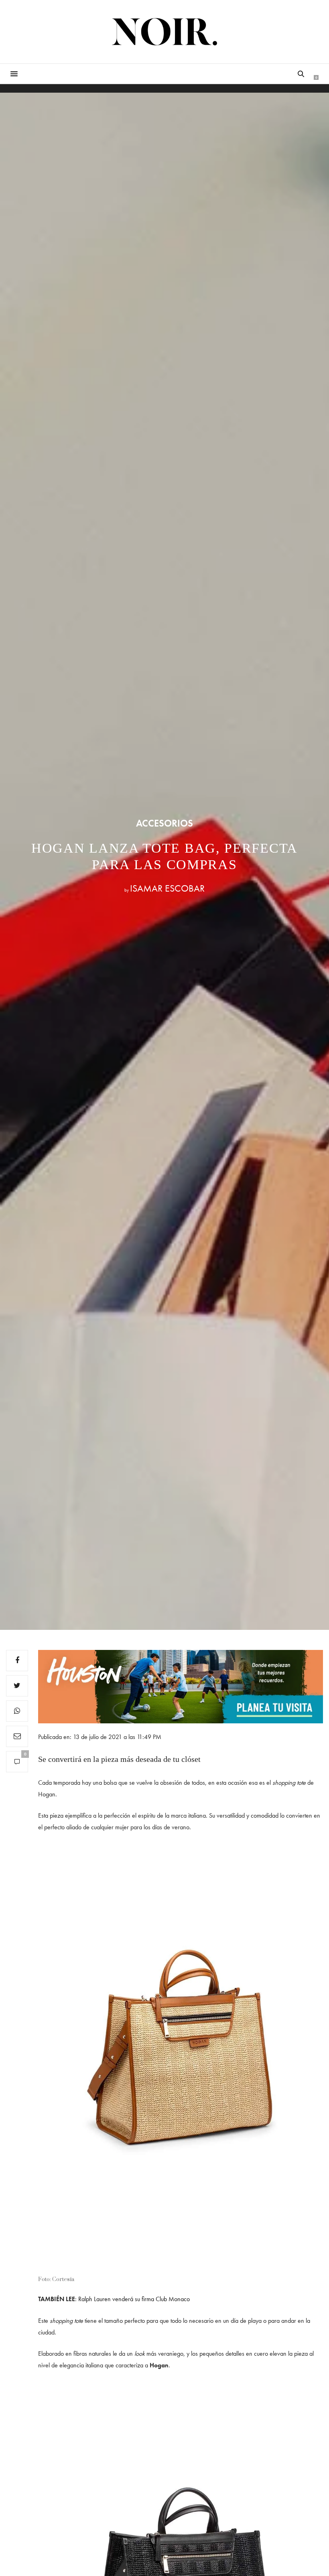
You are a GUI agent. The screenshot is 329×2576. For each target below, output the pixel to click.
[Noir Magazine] (165, 32)
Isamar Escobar (167, 888)
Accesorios (164, 823)
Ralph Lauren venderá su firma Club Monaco (134, 2299)
